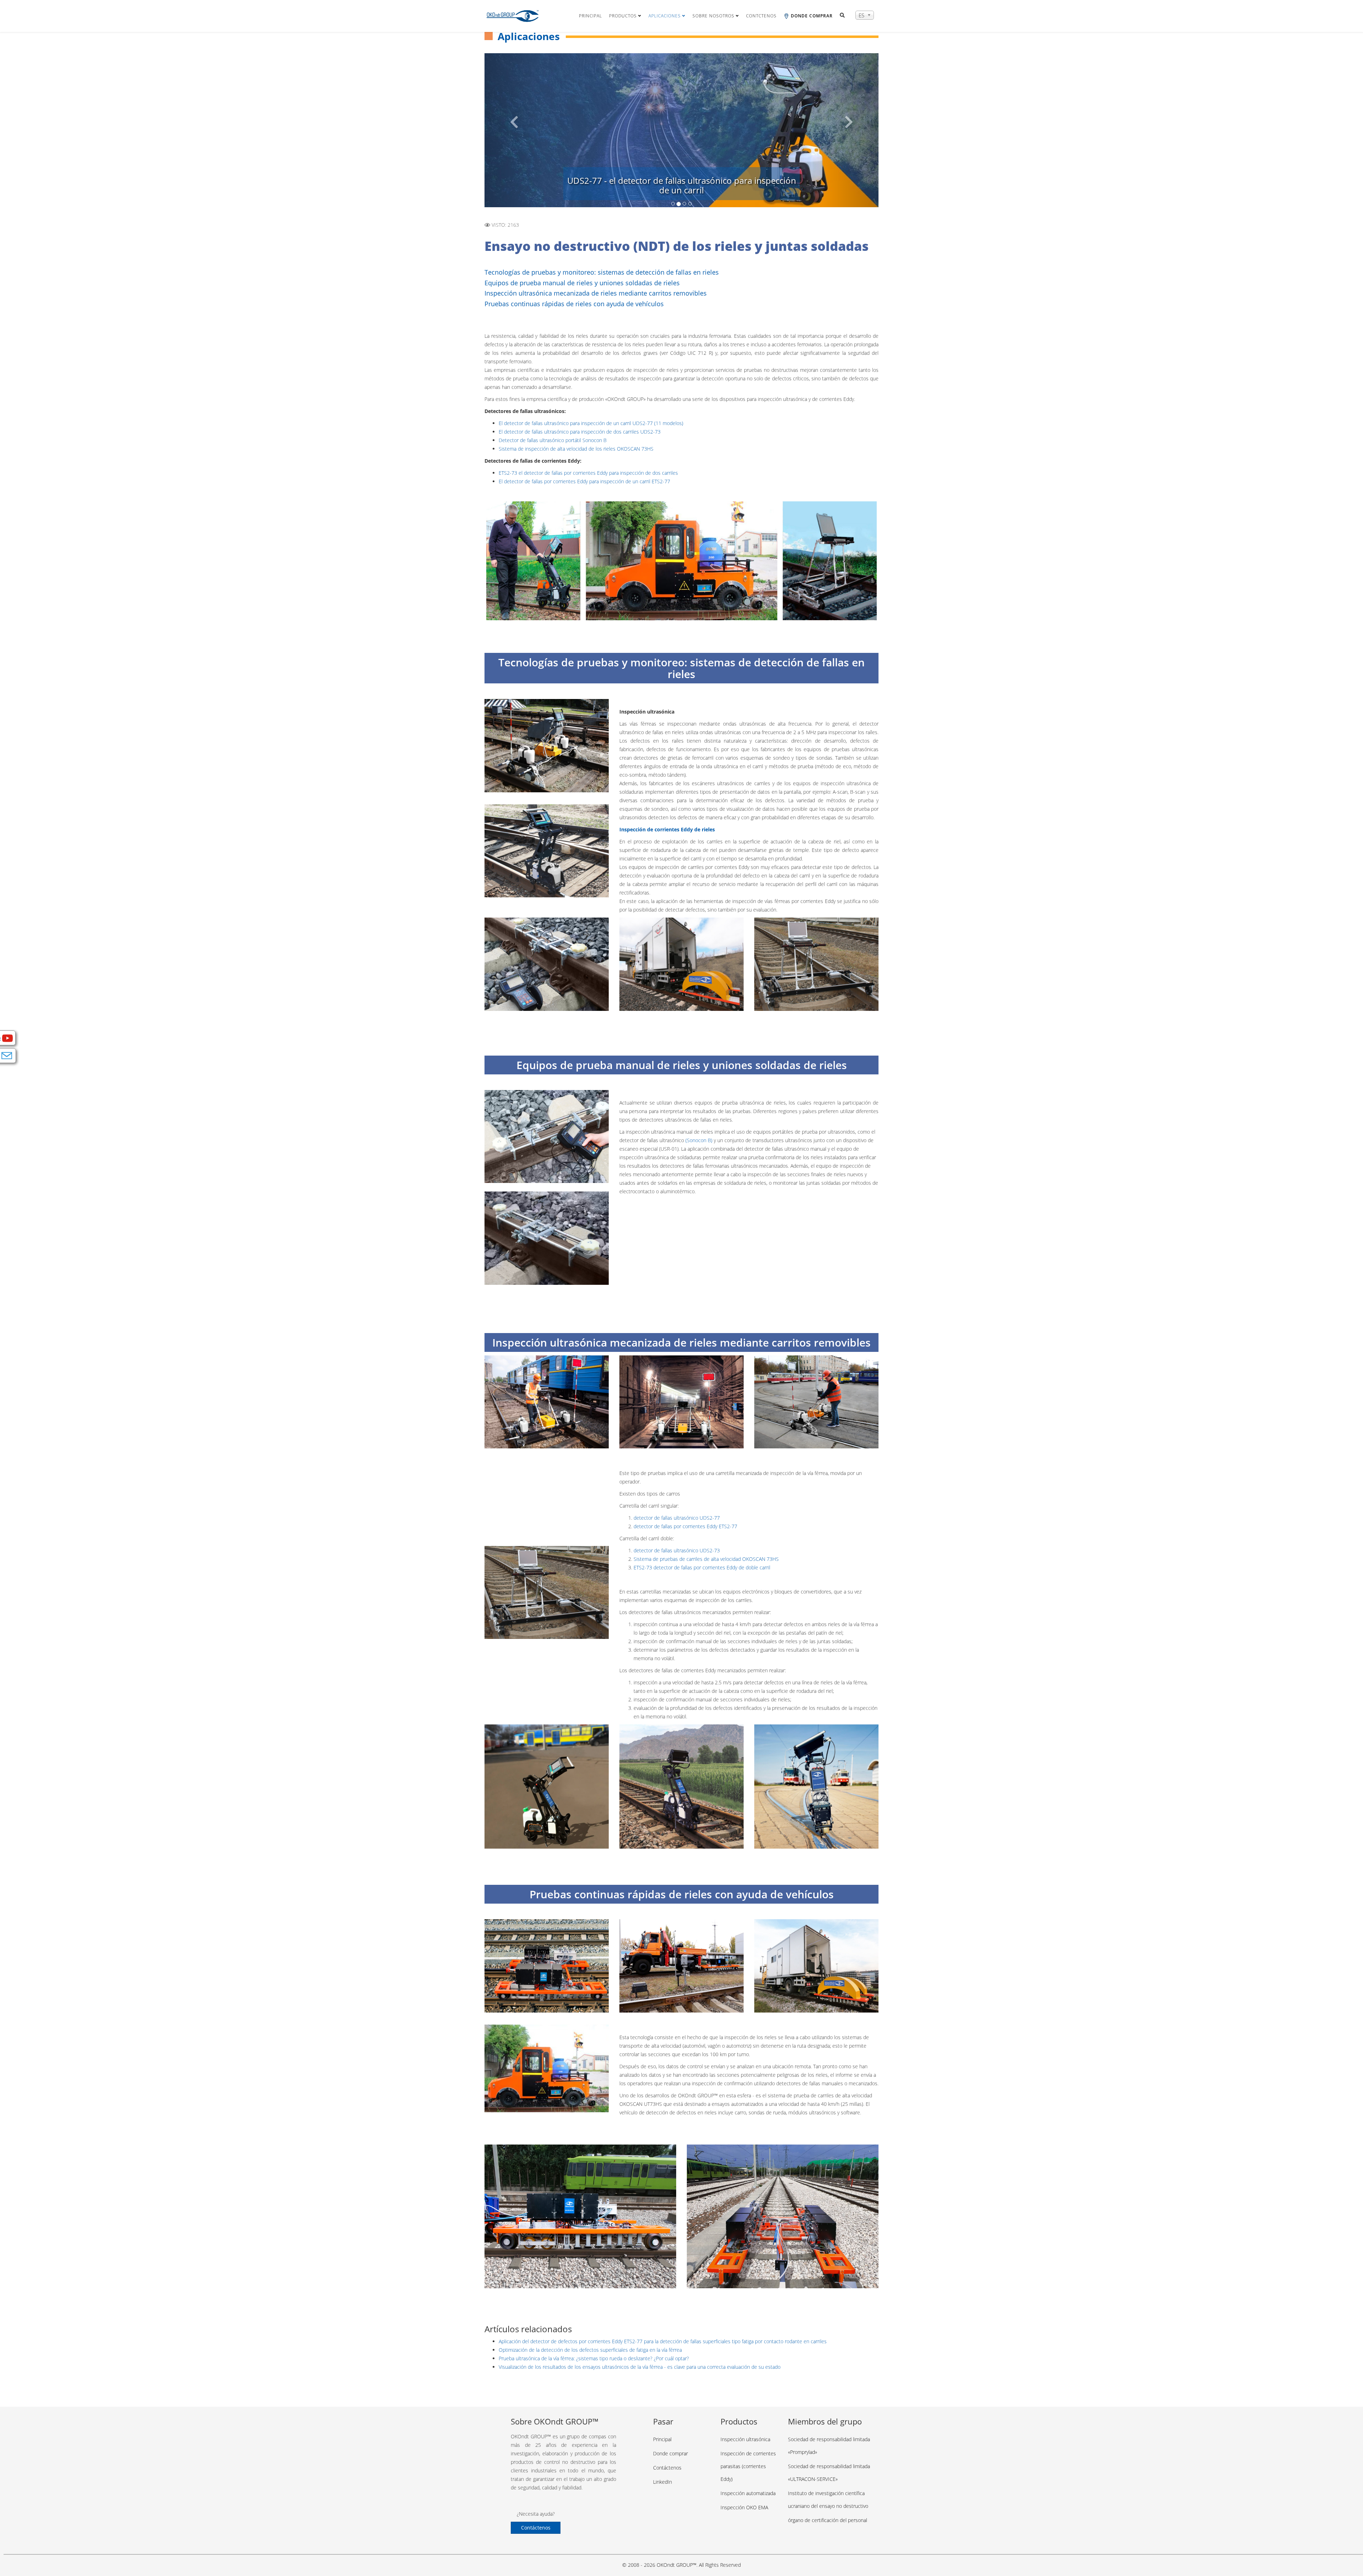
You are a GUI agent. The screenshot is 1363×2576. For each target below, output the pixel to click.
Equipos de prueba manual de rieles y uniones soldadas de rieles (582, 283)
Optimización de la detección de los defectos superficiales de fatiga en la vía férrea (590, 2350)
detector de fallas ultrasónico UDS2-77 (677, 1518)
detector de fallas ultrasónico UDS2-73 (677, 1550)
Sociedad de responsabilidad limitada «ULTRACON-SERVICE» (829, 2473)
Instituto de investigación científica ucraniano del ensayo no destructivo (828, 2500)
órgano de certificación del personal (828, 2520)
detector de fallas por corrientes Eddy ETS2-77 (685, 1526)
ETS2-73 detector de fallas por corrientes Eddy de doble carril (702, 1567)
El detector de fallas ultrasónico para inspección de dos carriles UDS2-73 (580, 432)
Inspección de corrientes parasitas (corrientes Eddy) (748, 2466)
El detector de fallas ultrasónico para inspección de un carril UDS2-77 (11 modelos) (591, 423)
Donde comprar (670, 2453)
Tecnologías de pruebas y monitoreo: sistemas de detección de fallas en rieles (602, 272)
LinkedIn (663, 2482)
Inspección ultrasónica (745, 2439)
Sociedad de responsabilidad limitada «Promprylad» (829, 2446)
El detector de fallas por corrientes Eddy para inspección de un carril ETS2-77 (584, 481)
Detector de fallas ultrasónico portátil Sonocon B (553, 440)
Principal (590, 16)
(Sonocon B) (699, 1140)
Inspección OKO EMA (744, 2507)
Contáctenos (536, 2528)
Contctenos (761, 16)
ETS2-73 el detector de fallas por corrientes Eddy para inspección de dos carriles (588, 473)
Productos (623, 16)
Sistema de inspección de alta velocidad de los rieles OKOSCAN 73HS (576, 449)
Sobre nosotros (713, 16)
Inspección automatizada (748, 2493)
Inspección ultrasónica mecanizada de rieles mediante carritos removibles (596, 293)
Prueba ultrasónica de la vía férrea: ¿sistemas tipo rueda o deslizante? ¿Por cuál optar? (594, 2358)
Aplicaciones (665, 16)
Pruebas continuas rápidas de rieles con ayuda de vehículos (574, 304)
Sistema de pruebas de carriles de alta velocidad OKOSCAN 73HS (706, 1559)
